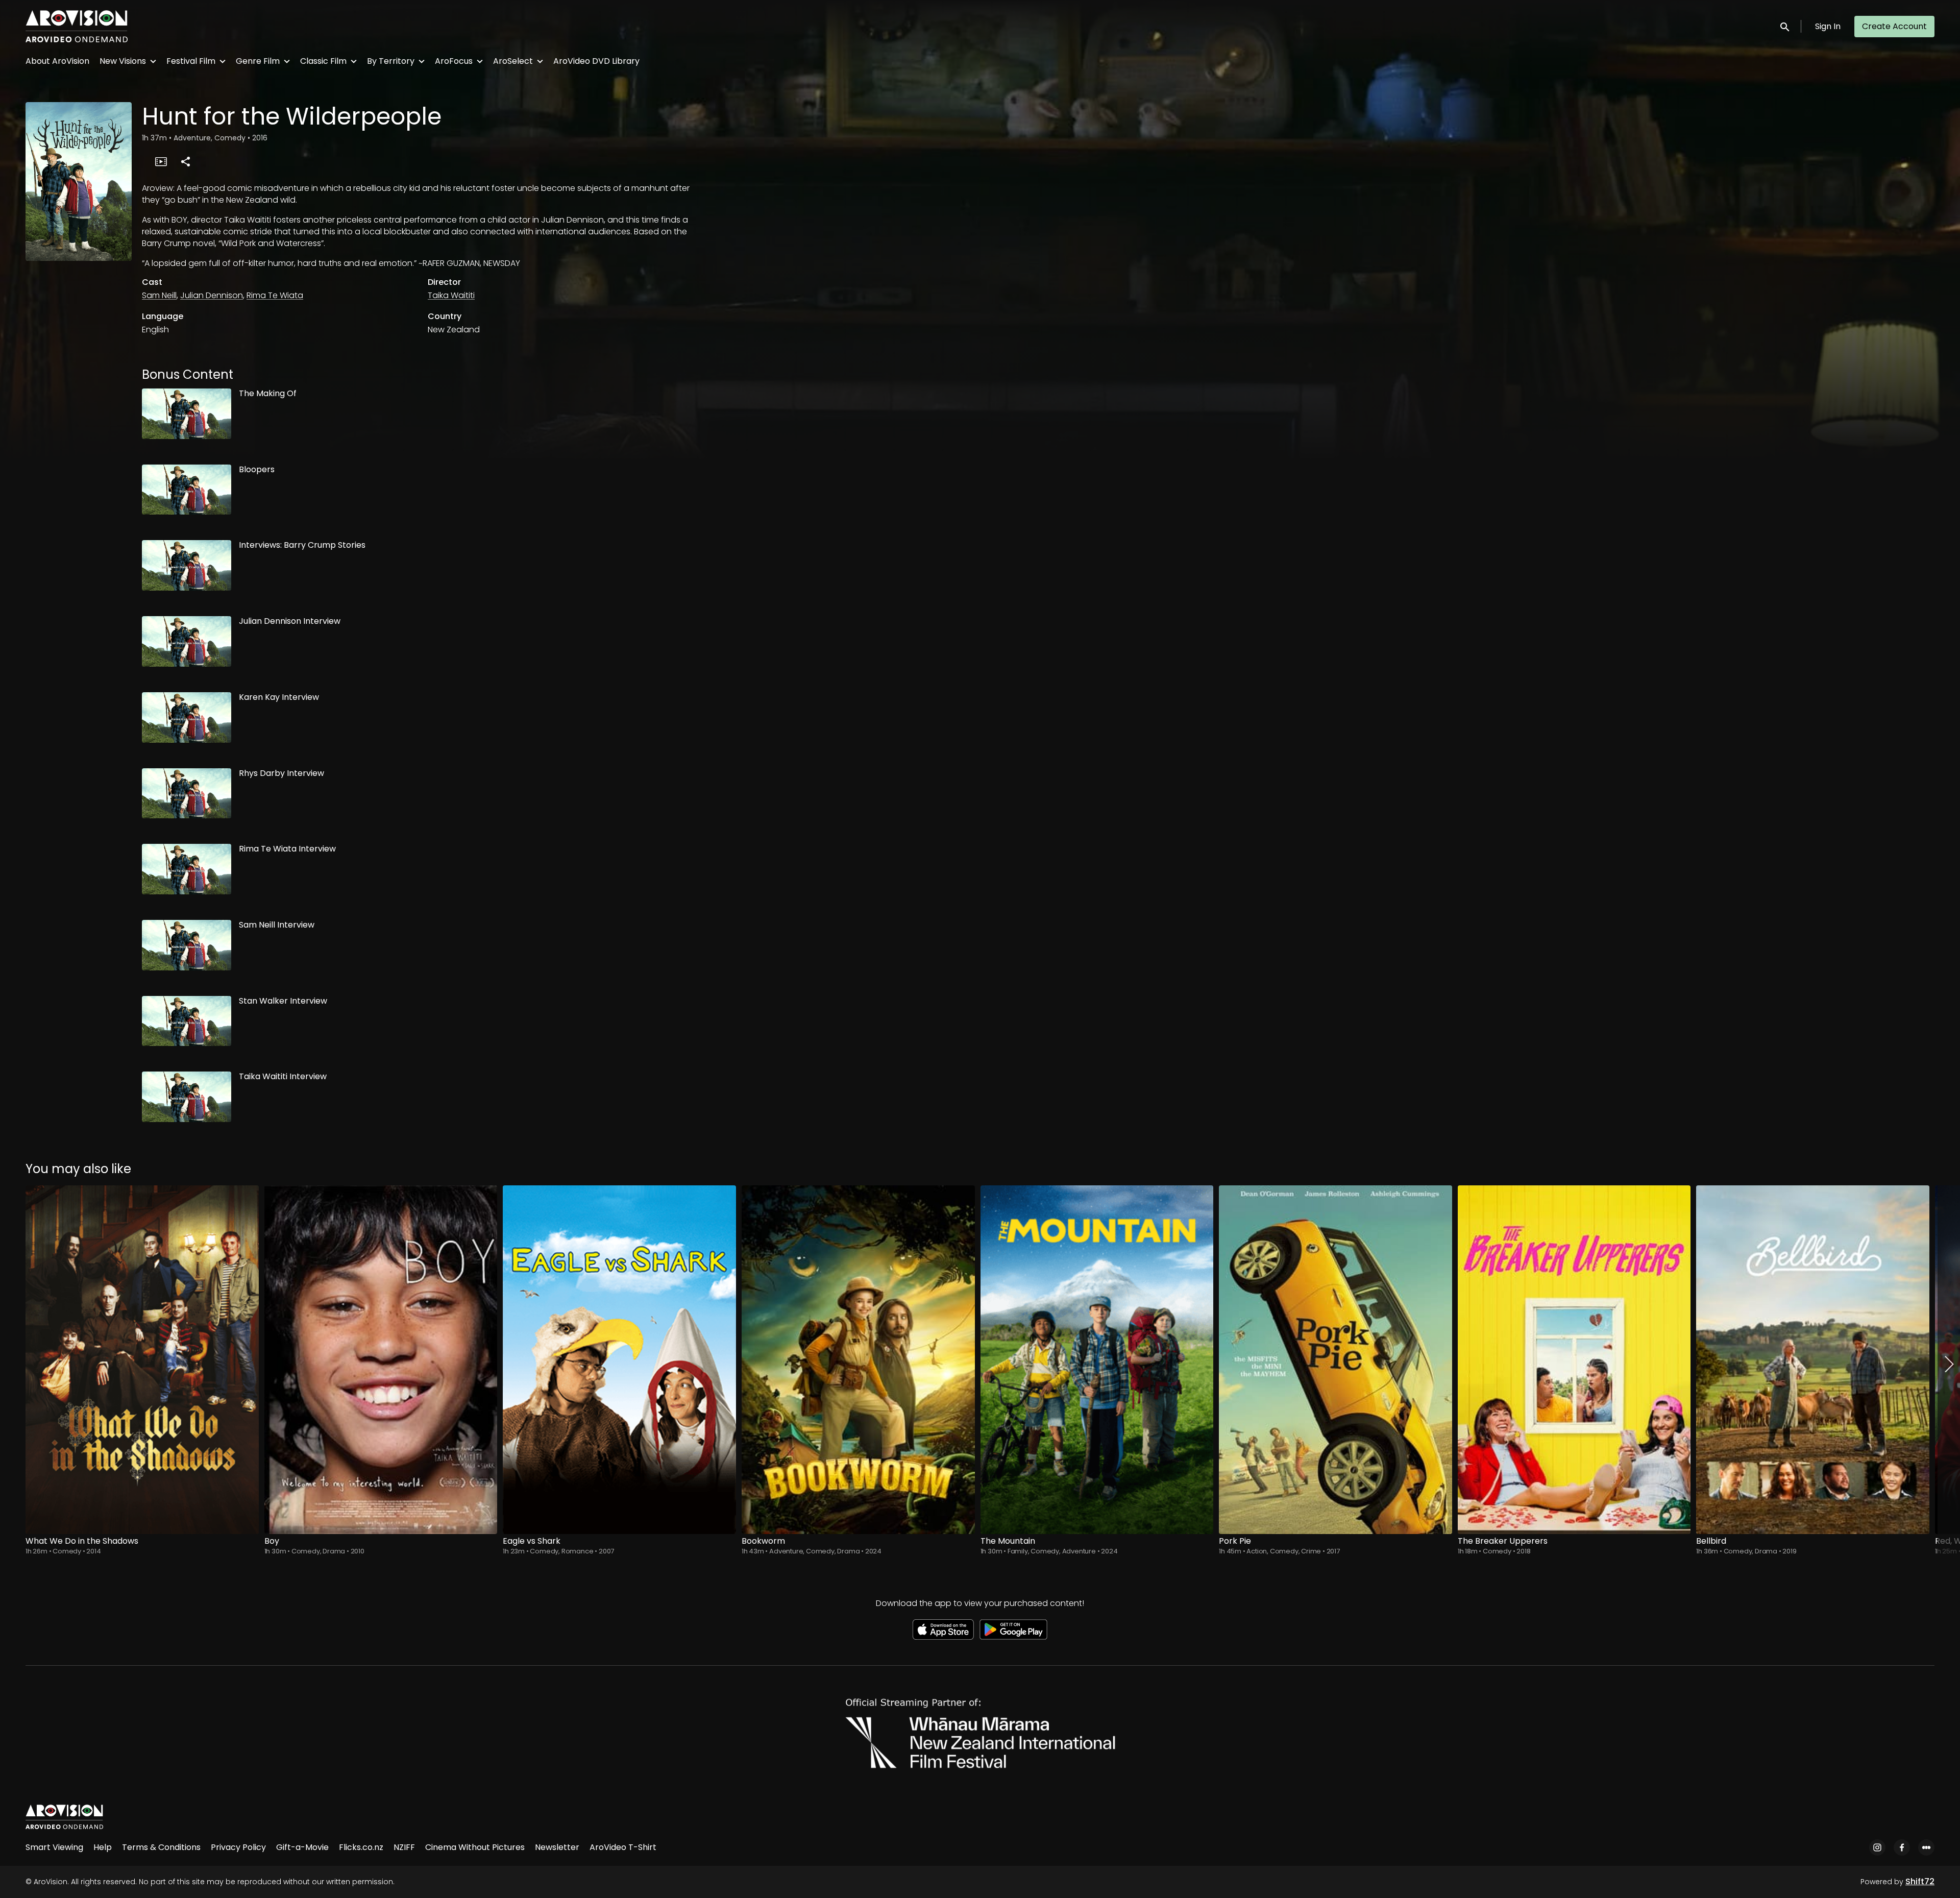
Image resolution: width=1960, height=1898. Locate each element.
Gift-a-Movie (302, 1847)
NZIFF (404, 1847)
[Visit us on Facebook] (1902, 1847)
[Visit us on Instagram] (1877, 1847)
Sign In (1828, 26)
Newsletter (557, 1847)
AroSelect (513, 61)
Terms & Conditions (161, 1847)
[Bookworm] (858, 1360)
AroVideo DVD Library (596, 61)
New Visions (123, 61)
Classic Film (323, 61)
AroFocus (454, 61)
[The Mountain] (1097, 1360)
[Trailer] (161, 161)
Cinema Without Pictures (475, 1847)
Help (103, 1847)
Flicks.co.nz (361, 1847)
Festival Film (191, 61)
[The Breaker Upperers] (1574, 1360)
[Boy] (381, 1360)
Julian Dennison (212, 295)
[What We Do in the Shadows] (142, 1360)
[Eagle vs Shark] (619, 1360)
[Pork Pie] (1336, 1360)
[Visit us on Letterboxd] (1926, 1847)
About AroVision (57, 61)
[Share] (185, 161)
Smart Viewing (54, 1847)
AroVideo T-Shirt (623, 1847)
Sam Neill (159, 295)
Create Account (1894, 26)
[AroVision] (64, 1817)
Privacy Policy (238, 1847)
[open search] (1785, 26)
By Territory (391, 61)
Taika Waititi (451, 295)
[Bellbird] (1813, 1360)
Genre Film (258, 61)
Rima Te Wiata (275, 295)
